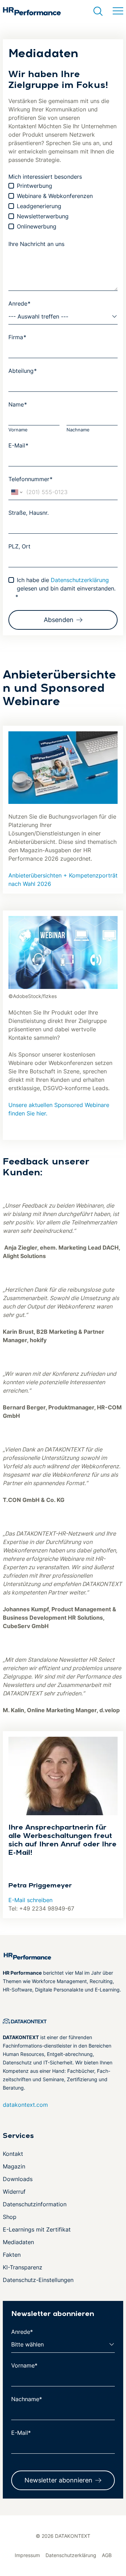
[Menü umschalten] (118, 11)
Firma (17, 337)
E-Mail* (21, 2433)
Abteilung (23, 371)
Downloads (18, 2179)
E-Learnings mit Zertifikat (37, 2229)
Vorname (18, 430)
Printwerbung (34, 186)
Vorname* (24, 2365)
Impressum (27, 2555)
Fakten (12, 2255)
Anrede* (22, 2332)
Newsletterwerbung (43, 216)
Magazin (14, 2166)
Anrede (19, 303)
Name (18, 404)
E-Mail (18, 445)
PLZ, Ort (19, 546)
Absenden (59, 620)
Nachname (78, 430)
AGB (107, 2555)
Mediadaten (18, 2242)
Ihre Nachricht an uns (36, 244)
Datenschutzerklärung (80, 580)
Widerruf (14, 2192)
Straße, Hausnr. (29, 513)
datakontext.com (25, 2105)
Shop (10, 2217)
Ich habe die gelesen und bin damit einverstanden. (65, 588)
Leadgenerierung (39, 206)
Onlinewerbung (37, 226)
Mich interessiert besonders (45, 177)
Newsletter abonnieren (58, 2480)
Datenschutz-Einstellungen (38, 2280)
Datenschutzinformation (35, 2204)
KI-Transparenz (23, 2267)
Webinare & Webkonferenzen (55, 196)
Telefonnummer (30, 479)
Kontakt (13, 2154)
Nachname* (27, 2399)
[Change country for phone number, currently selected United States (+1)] (16, 492)
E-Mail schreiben (30, 1900)
